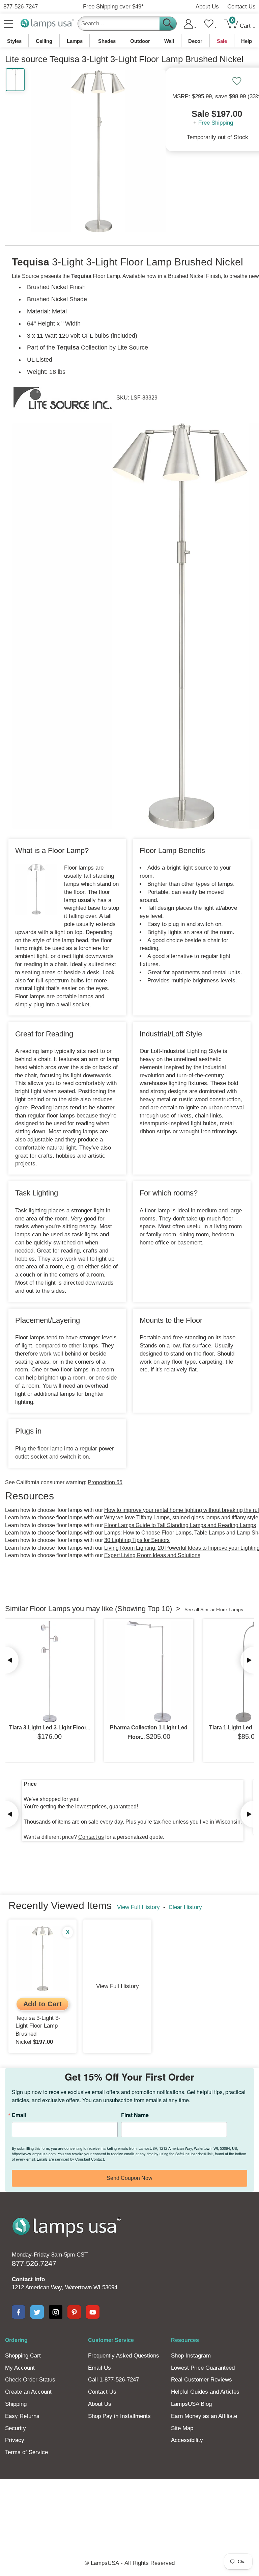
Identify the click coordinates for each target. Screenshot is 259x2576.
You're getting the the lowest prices (65, 1807)
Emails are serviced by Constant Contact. (71, 2159)
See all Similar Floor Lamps (214, 1609)
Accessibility (187, 2440)
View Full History (138, 1907)
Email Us (99, 2368)
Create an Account (28, 2392)
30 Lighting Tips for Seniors (137, 1540)
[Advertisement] (129, 2502)
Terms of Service (26, 2452)
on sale (90, 1822)
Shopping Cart (23, 2356)
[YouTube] (93, 2312)
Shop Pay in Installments (119, 2416)
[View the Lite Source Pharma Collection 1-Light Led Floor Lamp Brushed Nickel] (149, 1672)
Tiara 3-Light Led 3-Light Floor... (50, 1728)
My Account (20, 2368)
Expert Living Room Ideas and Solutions (152, 1555)
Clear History (185, 1907)
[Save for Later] (237, 81)
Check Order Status (30, 2380)
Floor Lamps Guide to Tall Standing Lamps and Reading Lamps (180, 1525)
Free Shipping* (113, 7)
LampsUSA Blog (191, 2404)
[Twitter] (37, 2312)
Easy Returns (22, 2416)
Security (16, 2428)
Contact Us (241, 7)
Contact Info (28, 2279)
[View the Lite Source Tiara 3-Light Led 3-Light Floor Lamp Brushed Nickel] (50, 1672)
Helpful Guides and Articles (205, 2392)
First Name (135, 2115)
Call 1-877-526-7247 (113, 2380)
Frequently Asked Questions (124, 2356)
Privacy (15, 2440)
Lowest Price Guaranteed (203, 2368)
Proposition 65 (105, 1482)
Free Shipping (216, 123)
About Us (207, 7)
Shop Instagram (191, 2356)
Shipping (16, 2404)
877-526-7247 (21, 7)
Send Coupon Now (129, 2178)
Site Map (182, 2428)
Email (19, 2115)
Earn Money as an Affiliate (204, 2416)
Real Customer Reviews (202, 2380)
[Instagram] (56, 2312)
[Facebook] (19, 2312)
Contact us (91, 1837)
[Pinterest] (74, 2312)
